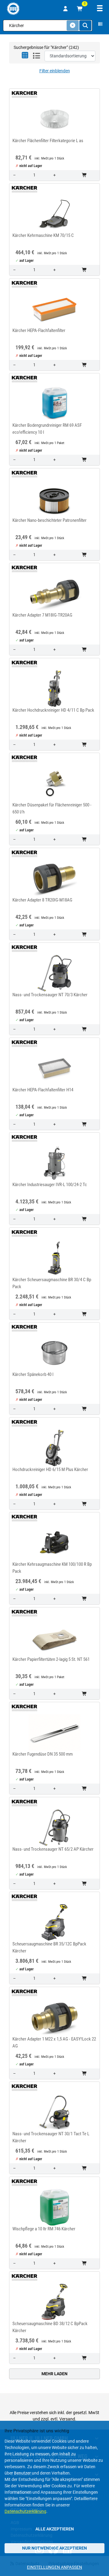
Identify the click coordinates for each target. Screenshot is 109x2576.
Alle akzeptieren (55, 2529)
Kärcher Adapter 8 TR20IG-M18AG (42, 900)
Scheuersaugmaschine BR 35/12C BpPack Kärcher (49, 1947)
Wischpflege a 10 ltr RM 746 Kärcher (44, 2229)
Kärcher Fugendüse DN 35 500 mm (43, 1754)
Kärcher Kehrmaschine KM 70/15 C (43, 235)
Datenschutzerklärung (25, 2511)
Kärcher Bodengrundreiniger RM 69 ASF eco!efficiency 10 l (47, 429)
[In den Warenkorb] (85, 175)
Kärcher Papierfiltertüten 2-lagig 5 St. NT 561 (51, 1659)
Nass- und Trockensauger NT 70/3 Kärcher (50, 995)
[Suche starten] (85, 26)
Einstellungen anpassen (54, 2567)
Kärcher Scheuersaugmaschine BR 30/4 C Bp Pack (52, 1283)
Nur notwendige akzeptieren (54, 2548)
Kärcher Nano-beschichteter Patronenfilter (50, 520)
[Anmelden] (65, 9)
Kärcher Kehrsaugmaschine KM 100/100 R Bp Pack (52, 1568)
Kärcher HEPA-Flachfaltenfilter (39, 330)
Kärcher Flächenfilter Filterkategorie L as (48, 141)
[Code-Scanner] (100, 26)
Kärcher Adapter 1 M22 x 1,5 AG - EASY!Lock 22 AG (54, 2042)
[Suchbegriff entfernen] (73, 26)
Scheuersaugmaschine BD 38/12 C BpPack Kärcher (50, 2327)
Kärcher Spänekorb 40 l (33, 1374)
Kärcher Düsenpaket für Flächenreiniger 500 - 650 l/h (52, 808)
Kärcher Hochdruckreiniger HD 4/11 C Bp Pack (53, 710)
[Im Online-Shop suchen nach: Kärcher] (23, 94)
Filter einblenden (55, 71)
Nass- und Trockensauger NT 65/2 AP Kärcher (53, 1849)
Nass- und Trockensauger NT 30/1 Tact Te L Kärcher (51, 2137)
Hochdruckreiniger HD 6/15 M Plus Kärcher (50, 1469)
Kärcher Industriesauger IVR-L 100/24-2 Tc (50, 1185)
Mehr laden (54, 2374)
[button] (25, 56)
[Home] (13, 9)
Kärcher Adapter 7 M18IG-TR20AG (42, 615)
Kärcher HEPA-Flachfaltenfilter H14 (43, 1090)
